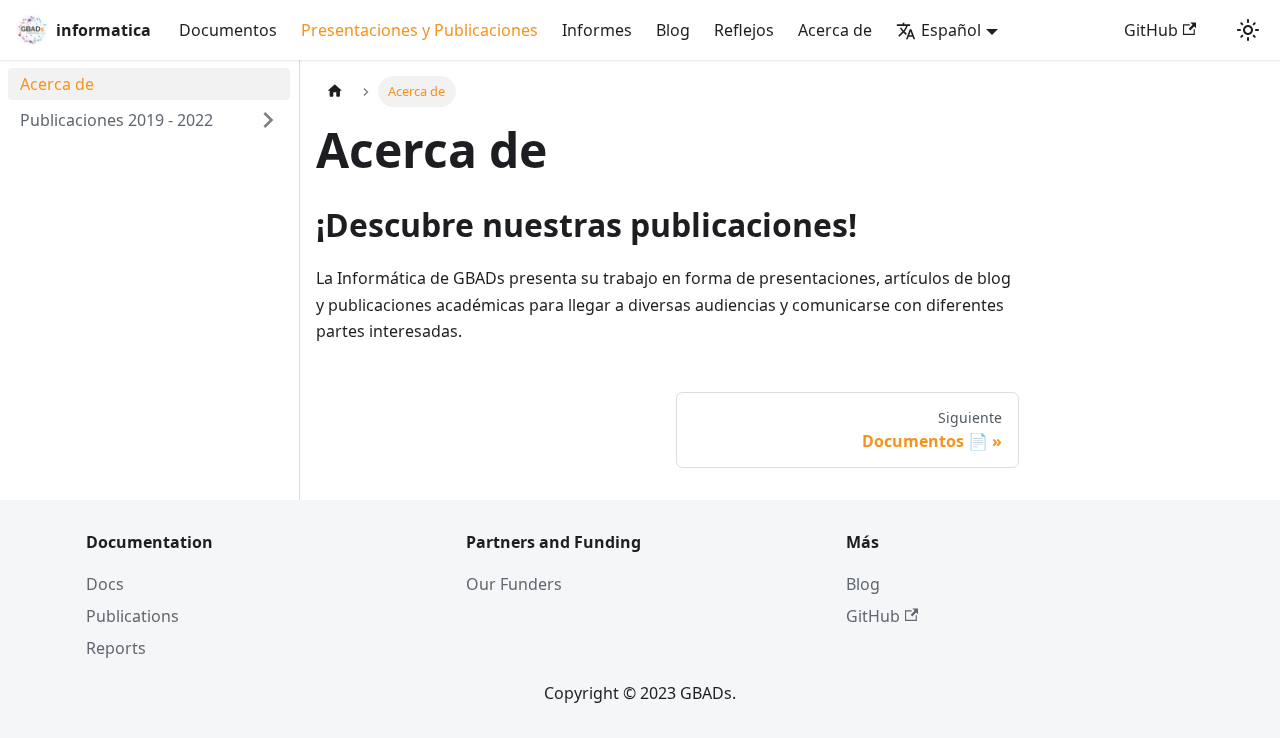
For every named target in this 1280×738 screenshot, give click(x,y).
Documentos (228, 30)
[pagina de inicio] (335, 91)
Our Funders (514, 584)
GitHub (1151, 30)
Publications (132, 616)
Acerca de (835, 30)
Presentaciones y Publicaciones (419, 30)
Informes (597, 30)
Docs (105, 584)
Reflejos (744, 30)
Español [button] (951, 30)
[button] (149, 120)
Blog (673, 30)
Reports (116, 648)
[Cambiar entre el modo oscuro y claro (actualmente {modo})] (1248, 30)
